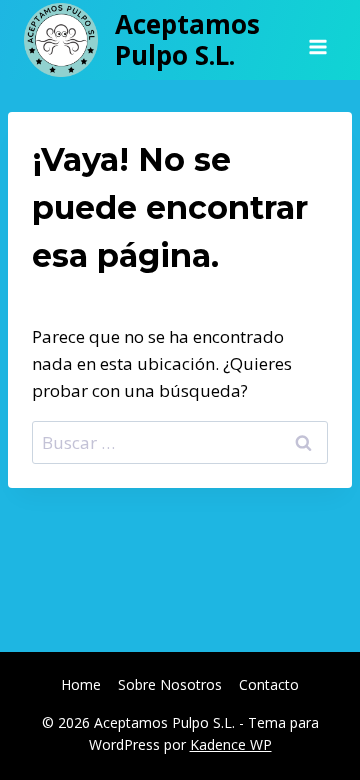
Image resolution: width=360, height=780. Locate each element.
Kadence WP (231, 744)
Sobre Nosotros (170, 684)
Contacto (269, 684)
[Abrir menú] (317, 40)
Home (81, 684)
